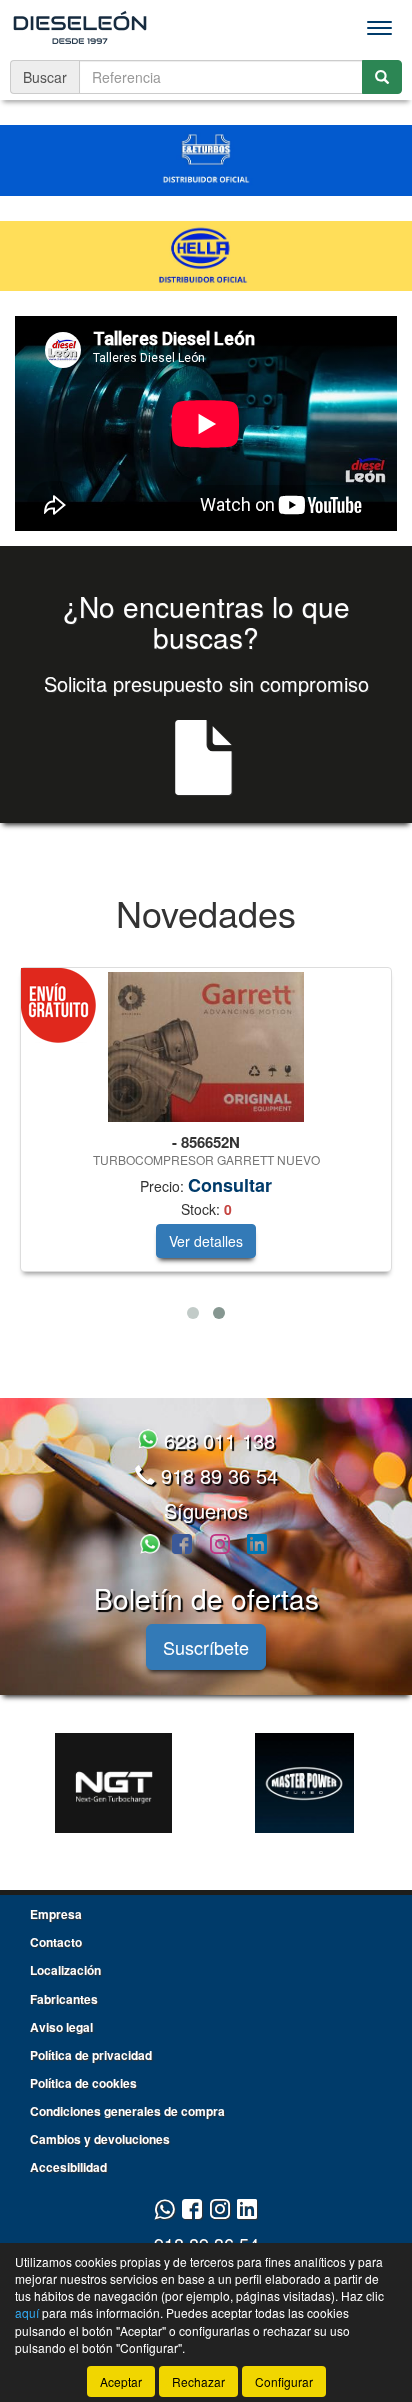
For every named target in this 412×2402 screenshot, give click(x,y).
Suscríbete (206, 1647)
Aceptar (121, 2381)
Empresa (56, 1914)
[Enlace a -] (113, 1783)
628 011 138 (216, 1440)
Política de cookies (83, 2083)
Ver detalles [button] (206, 1241)
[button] (193, 1313)
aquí (27, 2312)
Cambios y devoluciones (100, 2139)
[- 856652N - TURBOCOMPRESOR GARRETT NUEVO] (206, 1047)
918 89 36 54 (216, 1475)
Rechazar (198, 2381)
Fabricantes (64, 1999)
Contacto (56, 1942)
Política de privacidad (91, 2055)
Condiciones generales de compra (127, 2111)
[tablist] (206, 1147)
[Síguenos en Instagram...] (220, 1545)
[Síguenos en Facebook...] (182, 1545)
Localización (65, 1970)
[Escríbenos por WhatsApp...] (153, 1545)
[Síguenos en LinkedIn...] (257, 1545)
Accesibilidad (68, 2167)
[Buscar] (382, 77)
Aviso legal (61, 2027)
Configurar (284, 2381)
